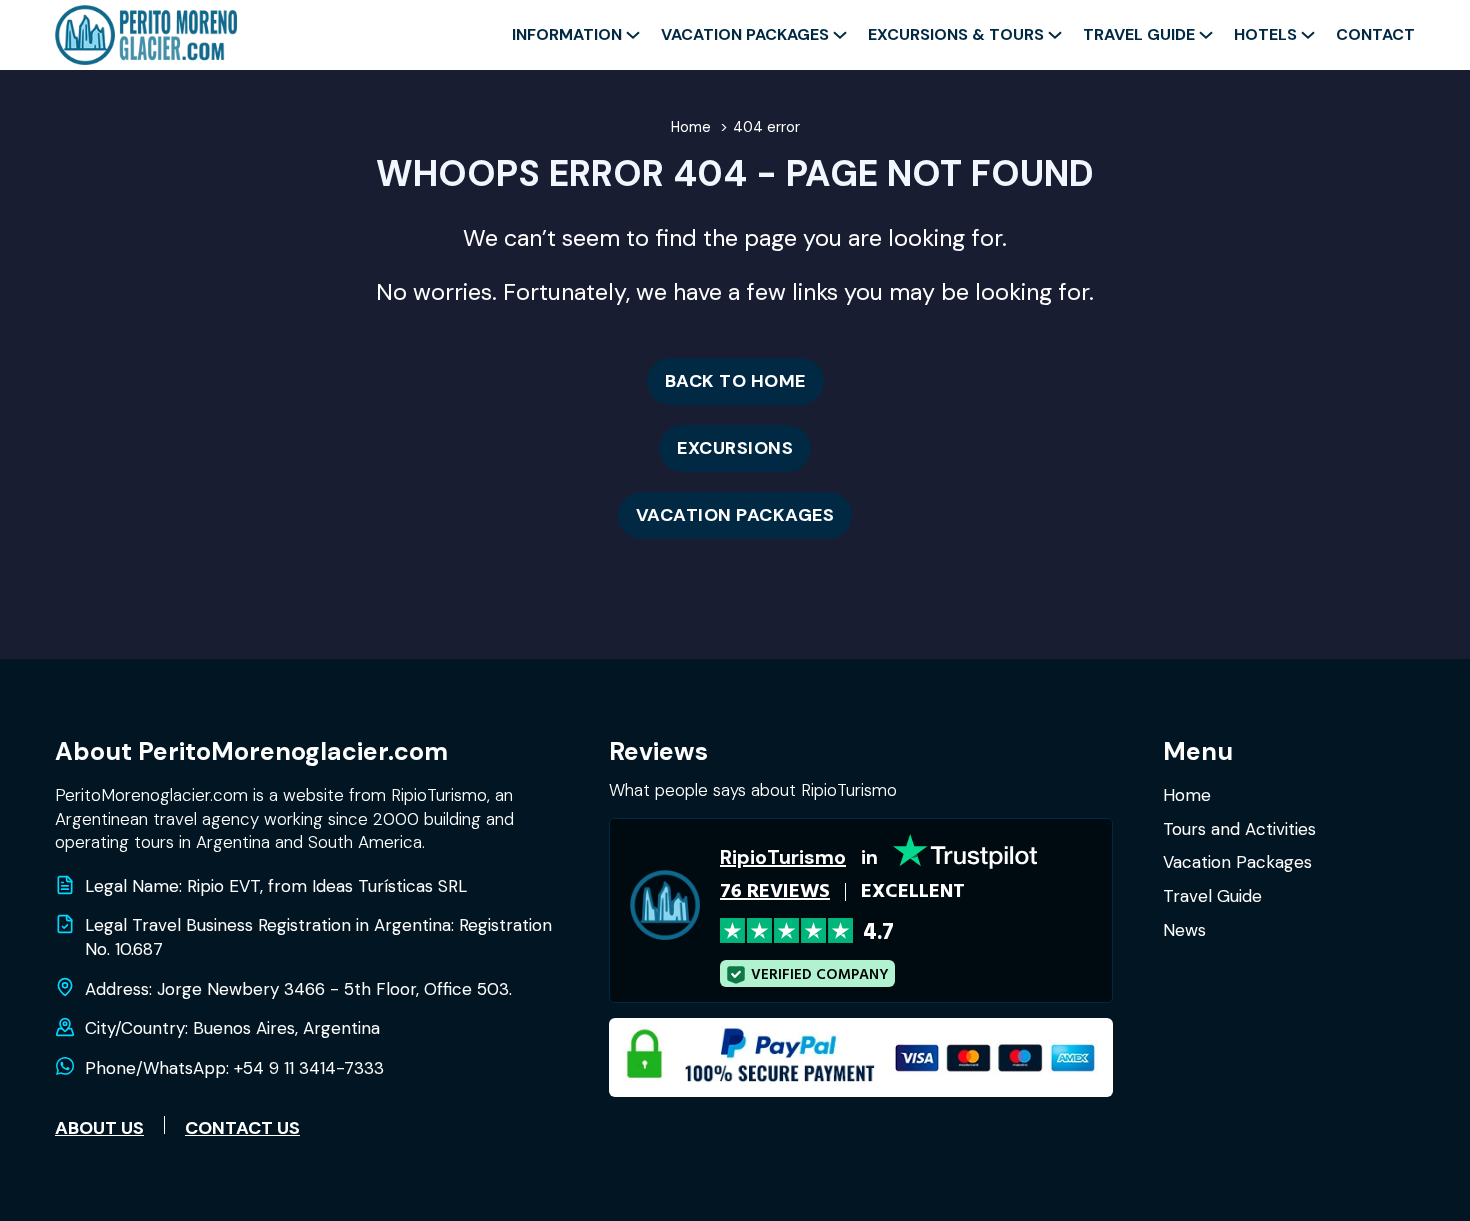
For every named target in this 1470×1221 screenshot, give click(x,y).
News (1184, 930)
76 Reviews (775, 892)
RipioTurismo (783, 857)
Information (567, 34)
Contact (1375, 34)
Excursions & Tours (956, 34)
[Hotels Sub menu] (1308, 35)
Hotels (1265, 34)
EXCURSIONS (735, 448)
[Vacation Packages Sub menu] (840, 35)
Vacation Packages (745, 34)
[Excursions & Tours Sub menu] (1055, 35)
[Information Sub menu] (633, 35)
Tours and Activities (1239, 829)
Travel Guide (1139, 34)
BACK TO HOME (735, 381)
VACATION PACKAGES (735, 515)
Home (1187, 795)
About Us (99, 1128)
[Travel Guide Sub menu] (1206, 35)
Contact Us (242, 1128)
